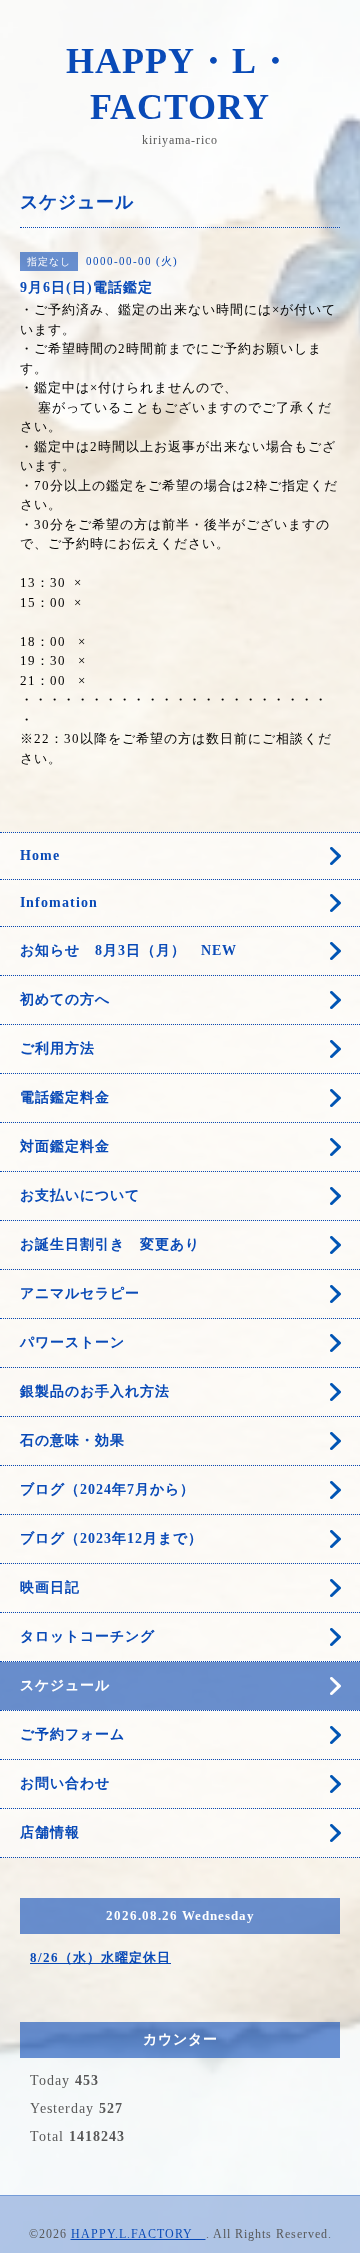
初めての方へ (65, 999)
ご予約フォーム (72, 1734)
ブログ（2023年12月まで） (111, 1538)
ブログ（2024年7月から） (107, 1489)
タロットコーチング (87, 1636)
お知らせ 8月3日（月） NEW (136, 950)
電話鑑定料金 (72, 1097)
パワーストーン (80, 1342)
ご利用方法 (57, 1048)
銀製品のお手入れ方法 (95, 1391)
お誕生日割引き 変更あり (110, 1244)
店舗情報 (50, 1832)
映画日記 (50, 1587)
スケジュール (65, 1685)
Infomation (59, 902)
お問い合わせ (65, 1783)
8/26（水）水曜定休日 (100, 1957)
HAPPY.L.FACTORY (138, 2234)
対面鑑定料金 (65, 1146)
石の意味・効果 (72, 1440)
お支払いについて (80, 1195)
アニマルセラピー (80, 1293)
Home (40, 855)
